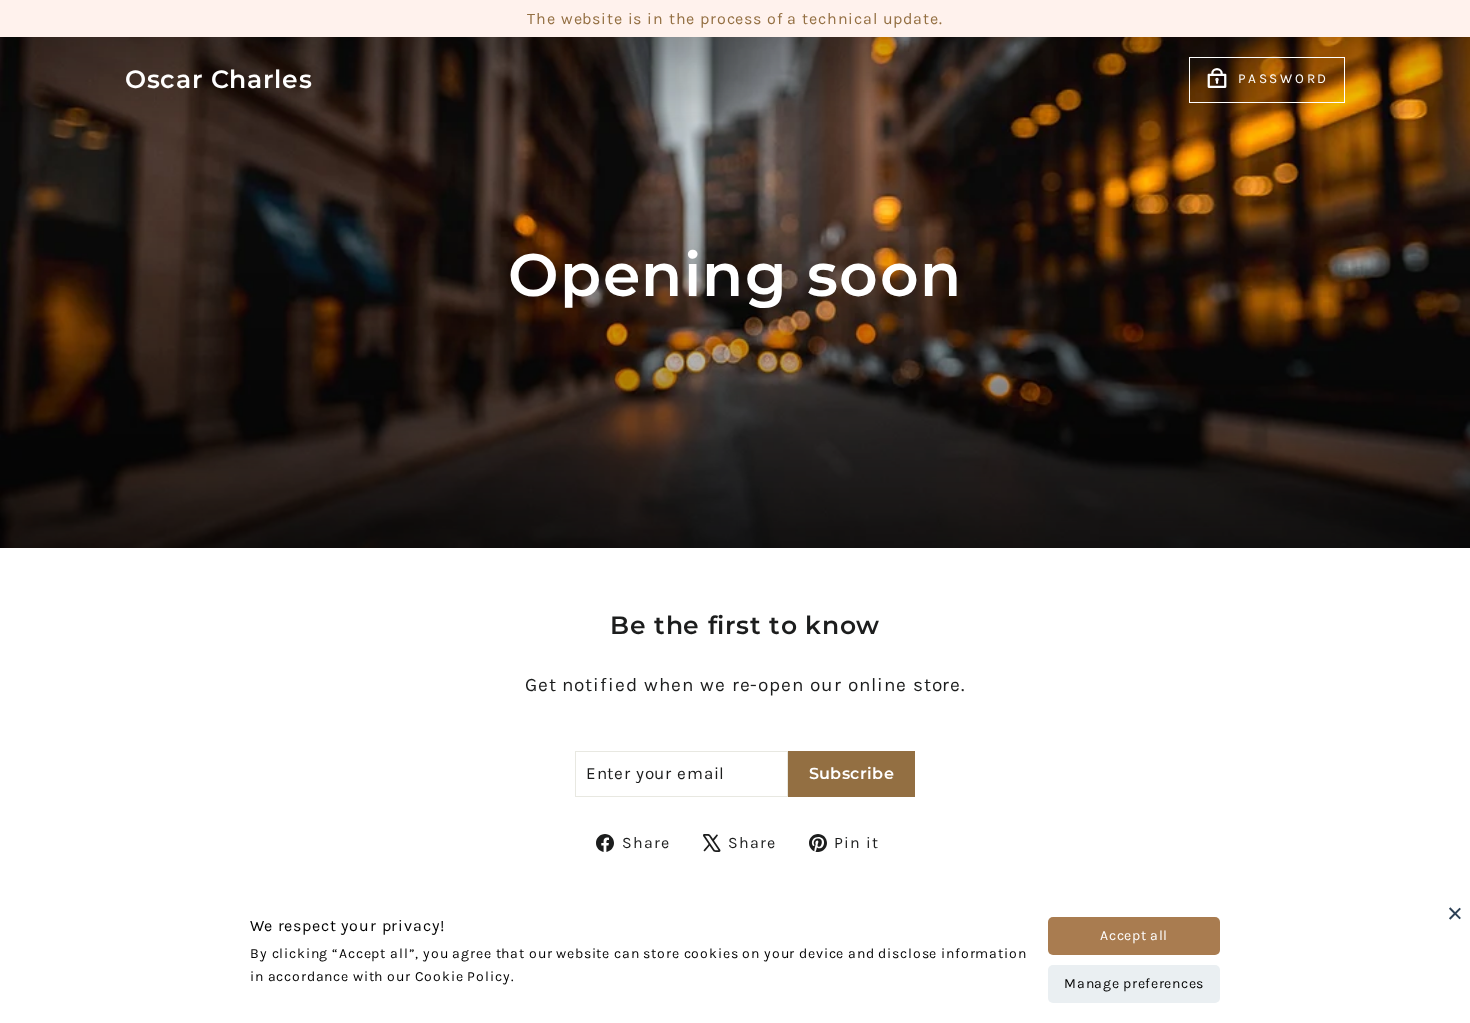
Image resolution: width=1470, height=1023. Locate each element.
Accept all (1134, 935)
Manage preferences (1134, 983)
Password (1283, 78)
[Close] (1455, 913)
